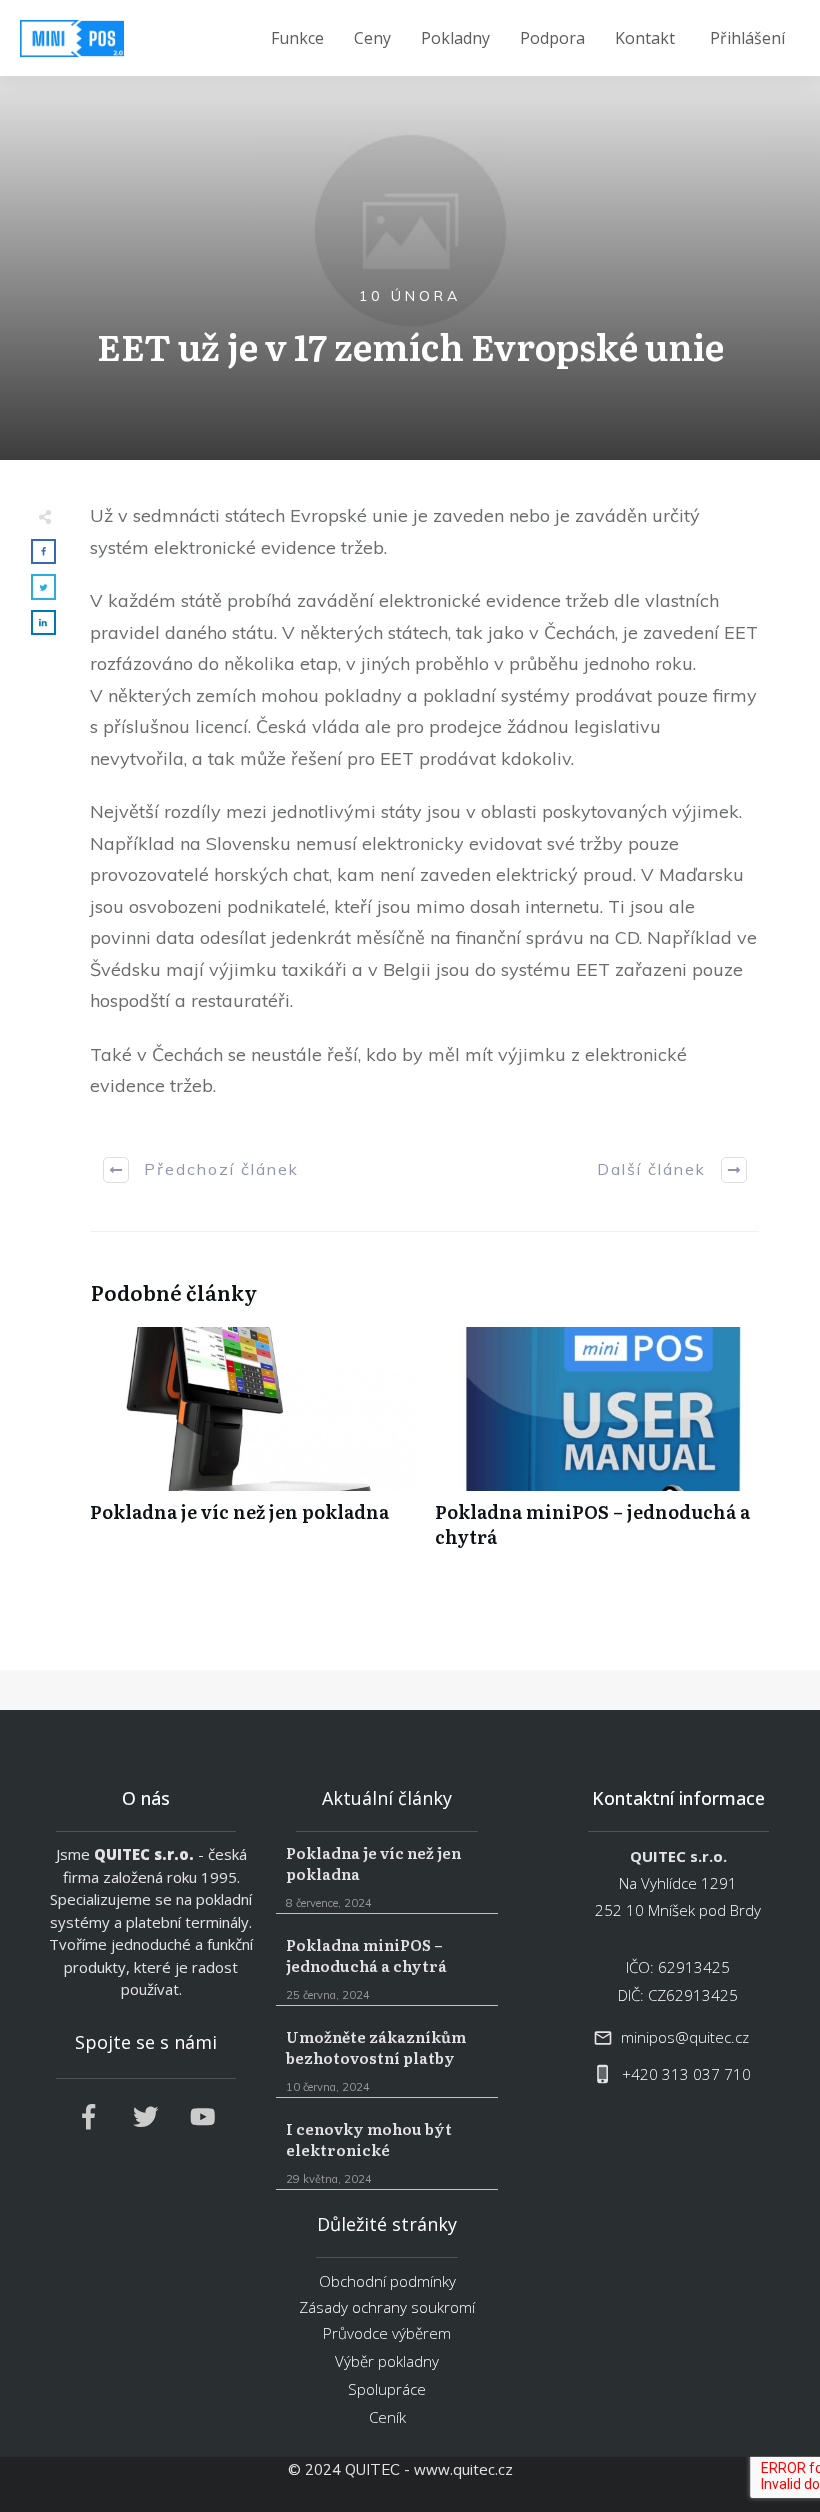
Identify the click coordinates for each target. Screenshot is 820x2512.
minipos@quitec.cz (685, 2037)
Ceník (387, 2417)
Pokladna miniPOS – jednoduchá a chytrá (597, 1448)
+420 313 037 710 (686, 2074)
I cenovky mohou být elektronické (386, 2153)
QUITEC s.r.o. (144, 1854)
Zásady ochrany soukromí (387, 2307)
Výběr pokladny (387, 2361)
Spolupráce (387, 2389)
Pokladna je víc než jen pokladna (252, 1448)
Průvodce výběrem (387, 2333)
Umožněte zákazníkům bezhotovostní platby (386, 2061)
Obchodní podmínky (387, 2281)
